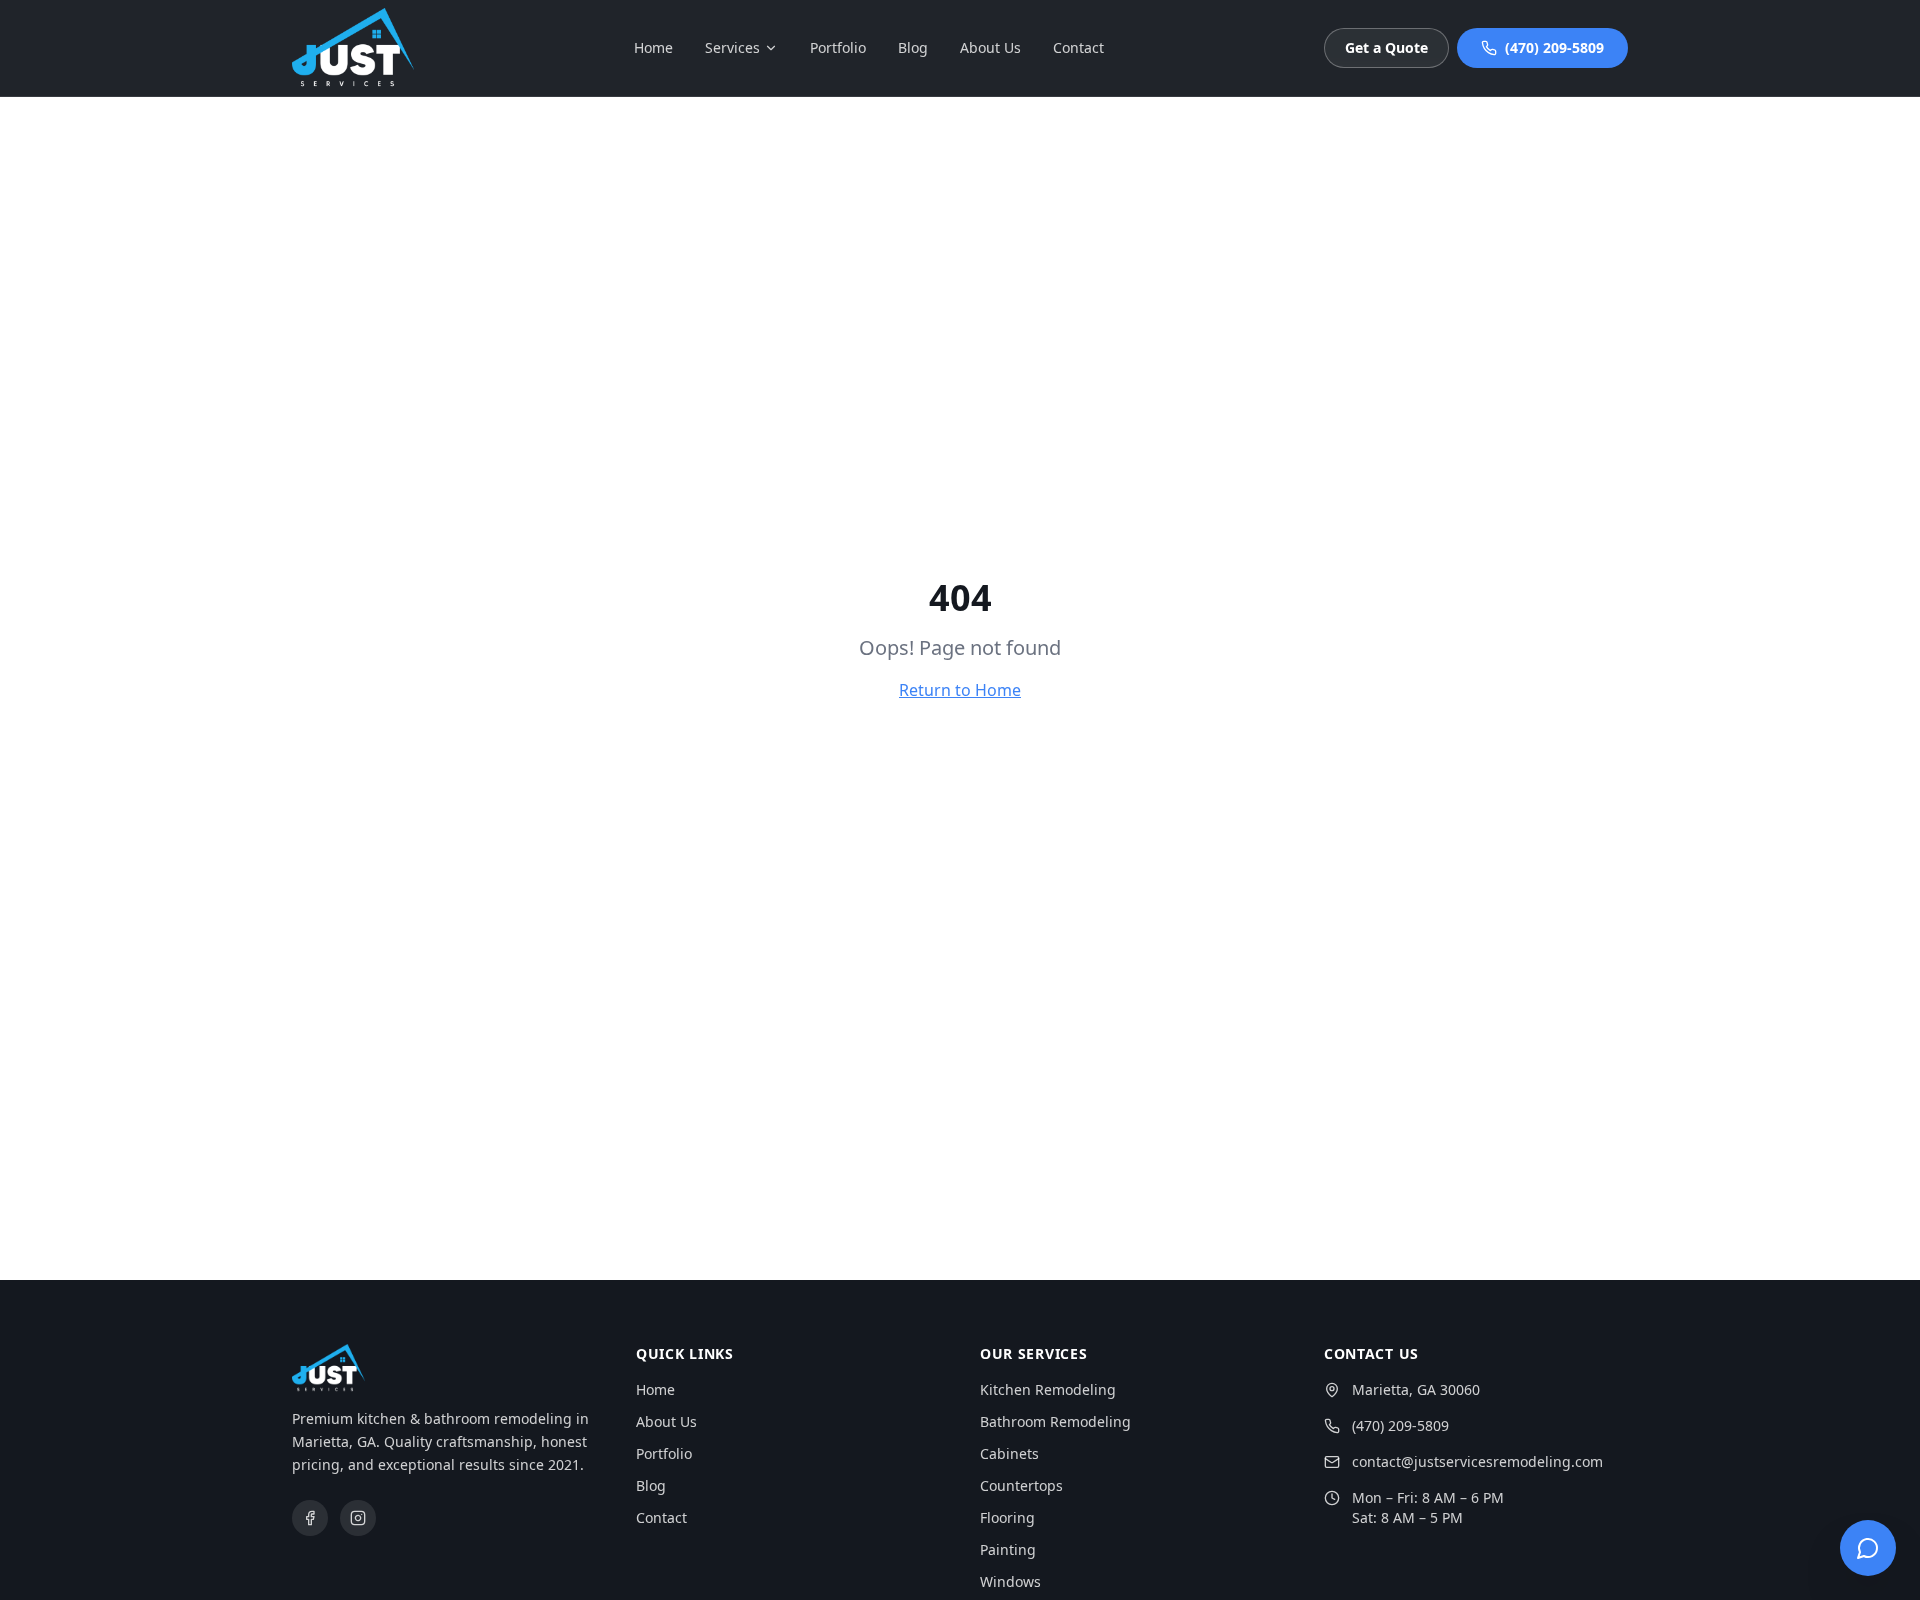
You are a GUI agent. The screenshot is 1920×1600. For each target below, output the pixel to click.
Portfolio (838, 47)
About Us (990, 47)
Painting (1008, 1549)
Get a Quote (1386, 47)
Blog (913, 47)
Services (732, 47)
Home (653, 47)
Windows (1010, 1581)
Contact (1078, 47)
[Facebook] (310, 1518)
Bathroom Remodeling (1055, 1421)
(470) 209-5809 (1554, 47)
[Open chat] (1868, 1548)
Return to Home (960, 690)
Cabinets (1009, 1453)
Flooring (1007, 1517)
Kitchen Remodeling (1048, 1389)
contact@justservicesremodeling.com (1477, 1461)
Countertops (1021, 1485)
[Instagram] (358, 1518)
